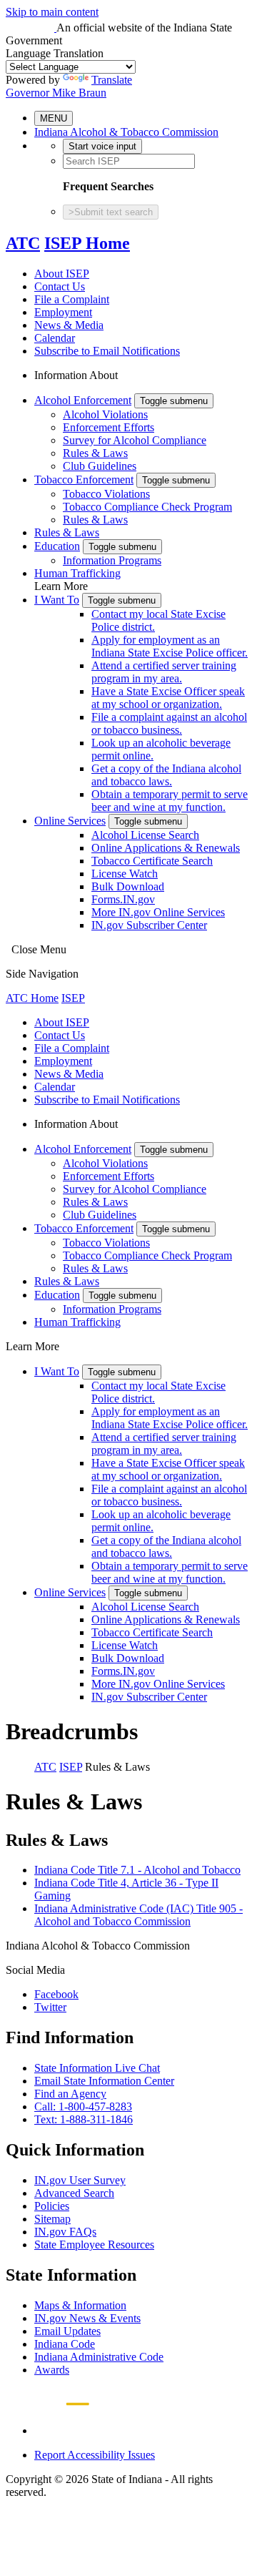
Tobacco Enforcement (84, 480)
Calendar (55, 338)
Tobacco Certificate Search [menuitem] (152, 861)
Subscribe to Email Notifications (107, 351)
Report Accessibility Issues (95, 2455)
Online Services (70, 821)
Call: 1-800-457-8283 (83, 2106)
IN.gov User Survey (80, 2180)
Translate (112, 80)
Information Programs (112, 560)
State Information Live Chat (97, 2068)
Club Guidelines (100, 466)
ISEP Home (87, 243)
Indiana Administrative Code (99, 2357)
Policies (52, 2206)
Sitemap (52, 2219)
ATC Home (32, 998)
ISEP (73, 998)
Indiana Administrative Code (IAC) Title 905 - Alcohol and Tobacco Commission (138, 1915)
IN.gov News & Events (87, 2318)
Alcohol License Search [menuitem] (145, 835)
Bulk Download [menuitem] (128, 886)
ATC (23, 243)
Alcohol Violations (105, 414)
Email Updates (67, 2331)
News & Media (69, 325)
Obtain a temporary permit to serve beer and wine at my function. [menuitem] (170, 801)
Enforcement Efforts (109, 427)
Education (57, 546)
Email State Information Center (104, 2081)
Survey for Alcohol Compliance (135, 440)
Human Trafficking (77, 573)
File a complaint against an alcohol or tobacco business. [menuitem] (169, 723)
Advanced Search (74, 2193)
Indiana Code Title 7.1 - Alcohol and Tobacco (137, 1870)
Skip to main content (52, 12)
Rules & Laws (95, 453)
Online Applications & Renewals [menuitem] (166, 848)
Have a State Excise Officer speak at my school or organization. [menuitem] (168, 698)
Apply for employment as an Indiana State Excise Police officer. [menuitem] (170, 646)
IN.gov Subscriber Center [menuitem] (149, 925)
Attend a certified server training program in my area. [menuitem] (164, 672)
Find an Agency (70, 2094)
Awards (52, 2370)
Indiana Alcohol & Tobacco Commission (126, 132)
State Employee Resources (94, 2245)
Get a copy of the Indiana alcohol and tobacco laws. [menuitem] (166, 775)
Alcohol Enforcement (83, 400)
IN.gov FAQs (65, 2232)
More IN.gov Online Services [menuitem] (158, 912)
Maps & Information (80, 2305)
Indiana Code (65, 2344)
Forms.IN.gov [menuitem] (123, 899)
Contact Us (60, 286)
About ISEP (62, 274)
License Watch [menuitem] (125, 874)
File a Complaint (72, 299)
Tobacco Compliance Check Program (147, 507)
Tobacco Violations (106, 494)
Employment (63, 312)
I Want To (57, 600)
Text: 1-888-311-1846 (84, 2119)
